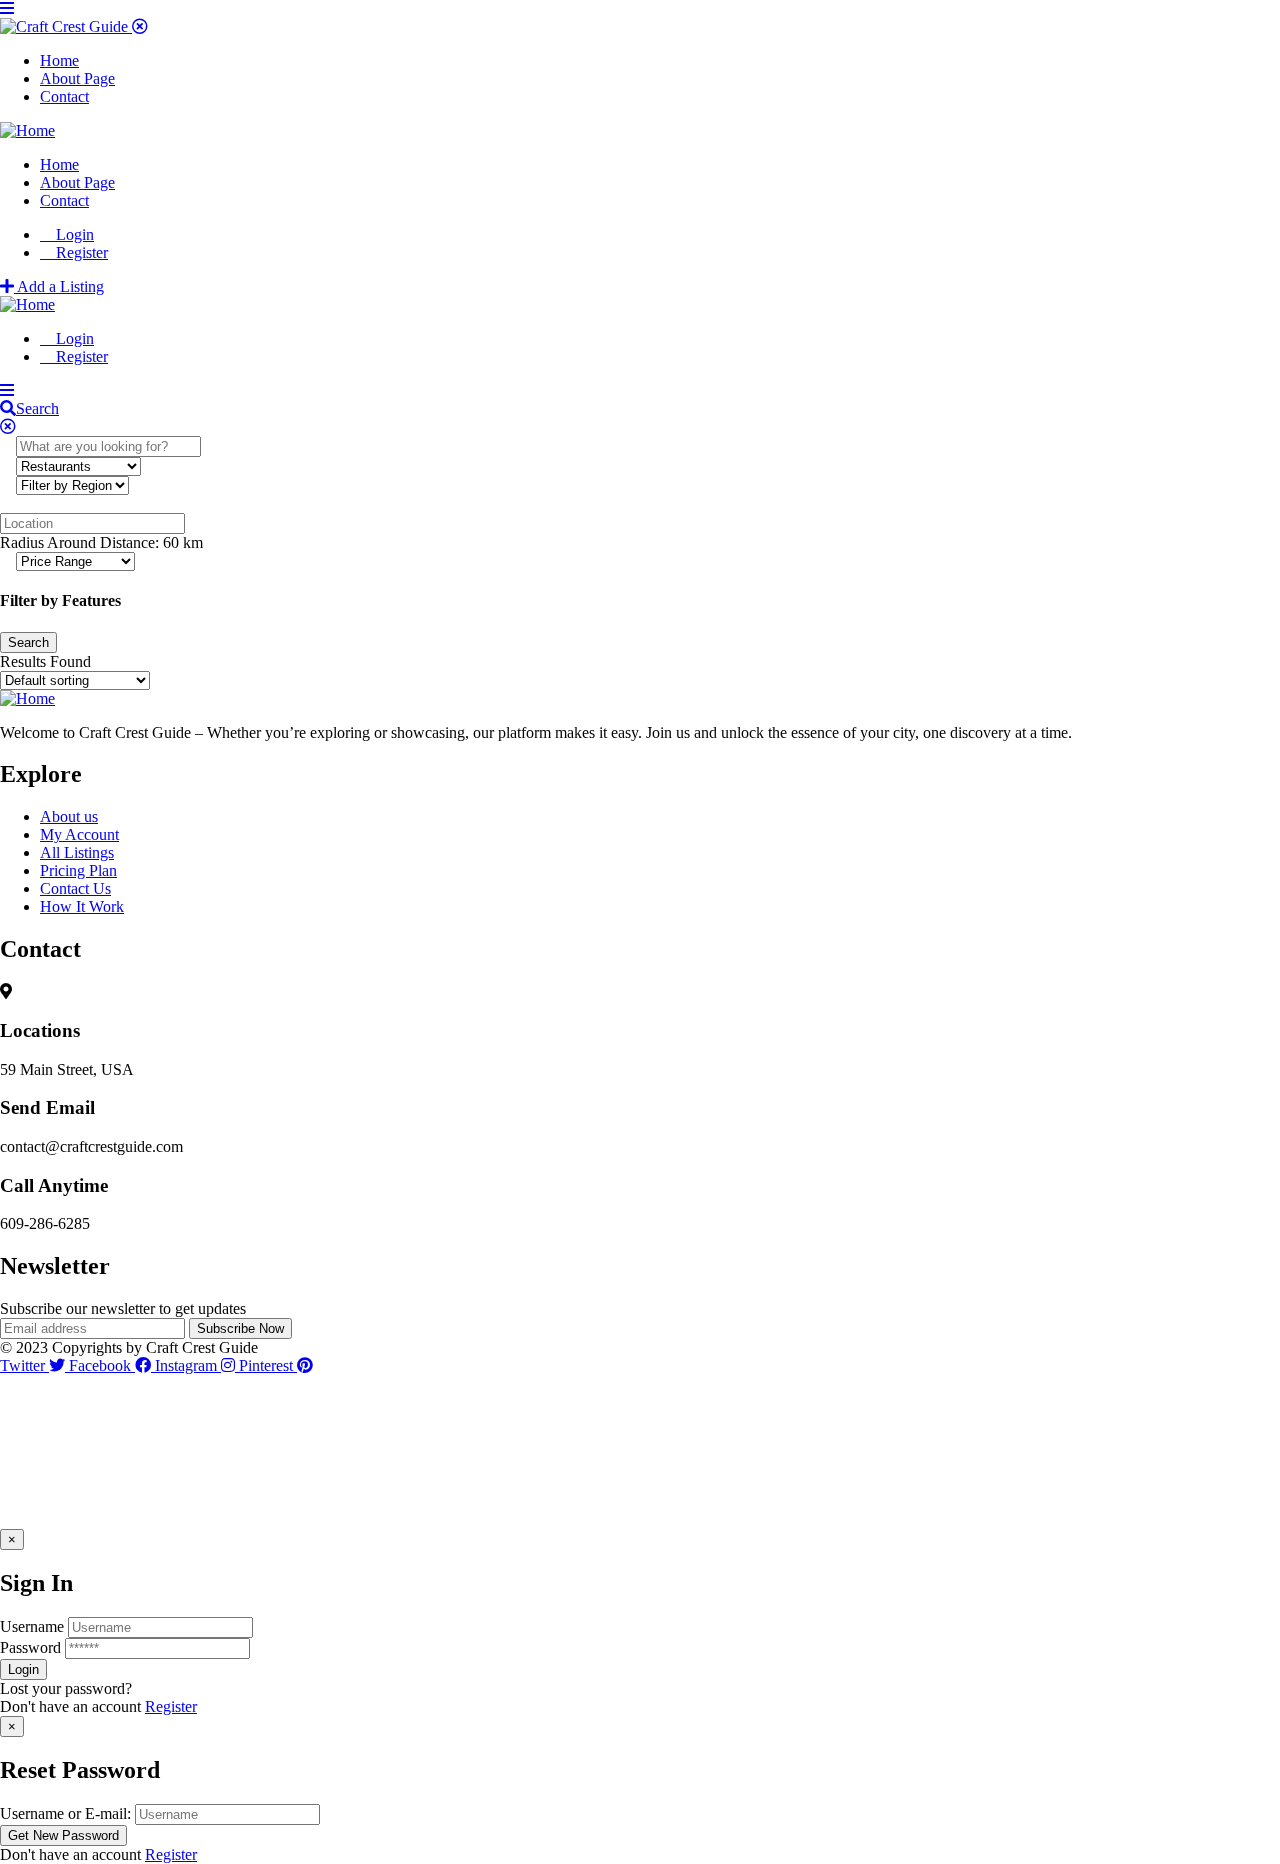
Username (32, 1626)
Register (171, 1706)
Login (73, 234)
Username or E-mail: (65, 1813)
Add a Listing (59, 286)
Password (30, 1647)
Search (37, 408)
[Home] (27, 130)
